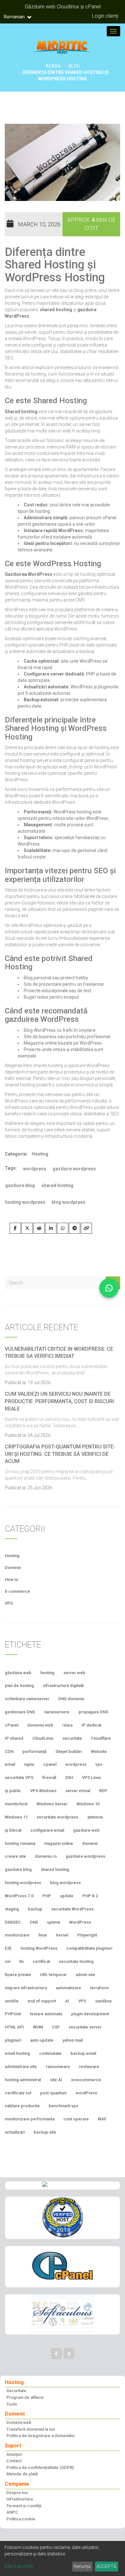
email (10, 1764)
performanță (34, 1751)
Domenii (13, 1568)
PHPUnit (13, 2014)
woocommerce (86, 2080)
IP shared (14, 1738)
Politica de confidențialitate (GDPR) (40, 2467)
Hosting (40, 1154)
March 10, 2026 (39, 224)
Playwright (87, 1935)
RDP (103, 1791)
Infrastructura (20, 2499)
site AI (56, 2080)
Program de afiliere (25, 2397)
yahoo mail (73, 2040)
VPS (9, 1603)
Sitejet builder (69, 1751)
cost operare (76, 2119)
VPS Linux (92, 1778)
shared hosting (57, 1185)
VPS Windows (43, 1791)
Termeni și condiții (24, 2506)
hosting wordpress (25, 1202)
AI (67, 2001)
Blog (74, 66)
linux (43, 1935)
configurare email (47, 1830)
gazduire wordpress (74, 1169)
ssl (8, 1961)
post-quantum (53, 2093)
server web (74, 1673)
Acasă (53, 66)
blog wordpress (68, 1202)
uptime (54, 1922)
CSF (56, 2027)
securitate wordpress (57, 1817)
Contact (14, 2461)
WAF (102, 2119)
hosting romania (20, 1843)
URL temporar (53, 1975)
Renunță (82, 2566)
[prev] (56, 2354)
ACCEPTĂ (106, 2566)
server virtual (78, 1791)
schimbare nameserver (27, 1699)
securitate (72, 1738)
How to (12, 1579)
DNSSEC (13, 1922)
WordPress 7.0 (19, 1896)
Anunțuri (14, 2454)
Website (99, 1751)
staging (12, 1909)
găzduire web (18, 1673)
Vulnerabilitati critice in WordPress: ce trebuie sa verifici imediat (59, 1353)
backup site (45, 2132)
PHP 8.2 (90, 1896)
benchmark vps (63, 2106)
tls (21, 1961)
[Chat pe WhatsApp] (109, 1288)
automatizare (68, 1988)
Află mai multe (19, 2566)
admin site (85, 1975)
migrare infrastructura (26, 1988)
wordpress (35, 1169)
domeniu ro (46, 1856)
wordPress (86, 2093)
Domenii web (19, 2422)
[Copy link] (86, 1228)
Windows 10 (88, 1804)
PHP (47, 1896)
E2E (8, 1948)
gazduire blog (20, 1185)
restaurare (89, 2067)
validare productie (22, 2106)
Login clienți (105, 16)
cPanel (12, 1725)
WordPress (80, 1922)
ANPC (12, 2512)
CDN (9, 1751)
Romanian (15, 17)
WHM (38, 2027)
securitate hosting (76, 1961)
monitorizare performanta (30, 2119)
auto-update (42, 2040)
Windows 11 (16, 1817)
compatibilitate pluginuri (89, 1948)
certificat (41, 1961)
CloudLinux (43, 1738)
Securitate (16, 2391)
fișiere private (18, 1975)
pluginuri (13, 2040)
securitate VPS (19, 1778)
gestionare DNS (20, 1712)
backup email (83, 2053)
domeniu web (40, 1725)
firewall (49, 1778)
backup (35, 1909)
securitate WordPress (72, 1909)
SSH (69, 1778)
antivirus (95, 1817)
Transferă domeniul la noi (31, 2429)
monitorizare (17, 1935)
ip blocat (13, 1830)
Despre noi (17, 2493)
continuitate (50, 2053)
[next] (69, 2354)
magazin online (59, 1843)
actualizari (15, 2132)
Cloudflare (101, 1738)
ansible (12, 2001)
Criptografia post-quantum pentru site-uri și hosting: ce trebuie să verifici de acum (60, 1454)
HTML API (14, 2027)
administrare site (21, 2067)
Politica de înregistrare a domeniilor (41, 2436)
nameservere (57, 1712)
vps (99, 1764)
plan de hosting (19, 1686)
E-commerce (17, 1591)
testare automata (46, 2014)
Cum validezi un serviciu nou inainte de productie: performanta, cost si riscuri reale (59, 1401)
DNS (34, 1922)
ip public (13, 1791)
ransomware (58, 2067)
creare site (15, 1856)
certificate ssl (18, 2093)
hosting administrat (23, 2080)
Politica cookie (21, 2519)
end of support (42, 2001)
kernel (62, 1935)
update (67, 1896)
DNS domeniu (71, 1699)
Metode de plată (22, 2474)
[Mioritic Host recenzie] (63, 2217)
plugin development (90, 2014)
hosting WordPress (39, 1948)
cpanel (50, 1764)
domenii (90, 1843)
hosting (47, 1673)
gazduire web (86, 1830)
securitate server (85, 2027)
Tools (12, 2404)
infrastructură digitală (63, 1686)
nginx (29, 1764)
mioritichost (16, 1804)
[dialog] (63, 2558)
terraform (99, 1988)
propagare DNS (93, 1712)
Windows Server (52, 1804)
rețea (67, 1725)
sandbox (104, 2001)
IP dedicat (91, 1725)
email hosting (17, 2053)
